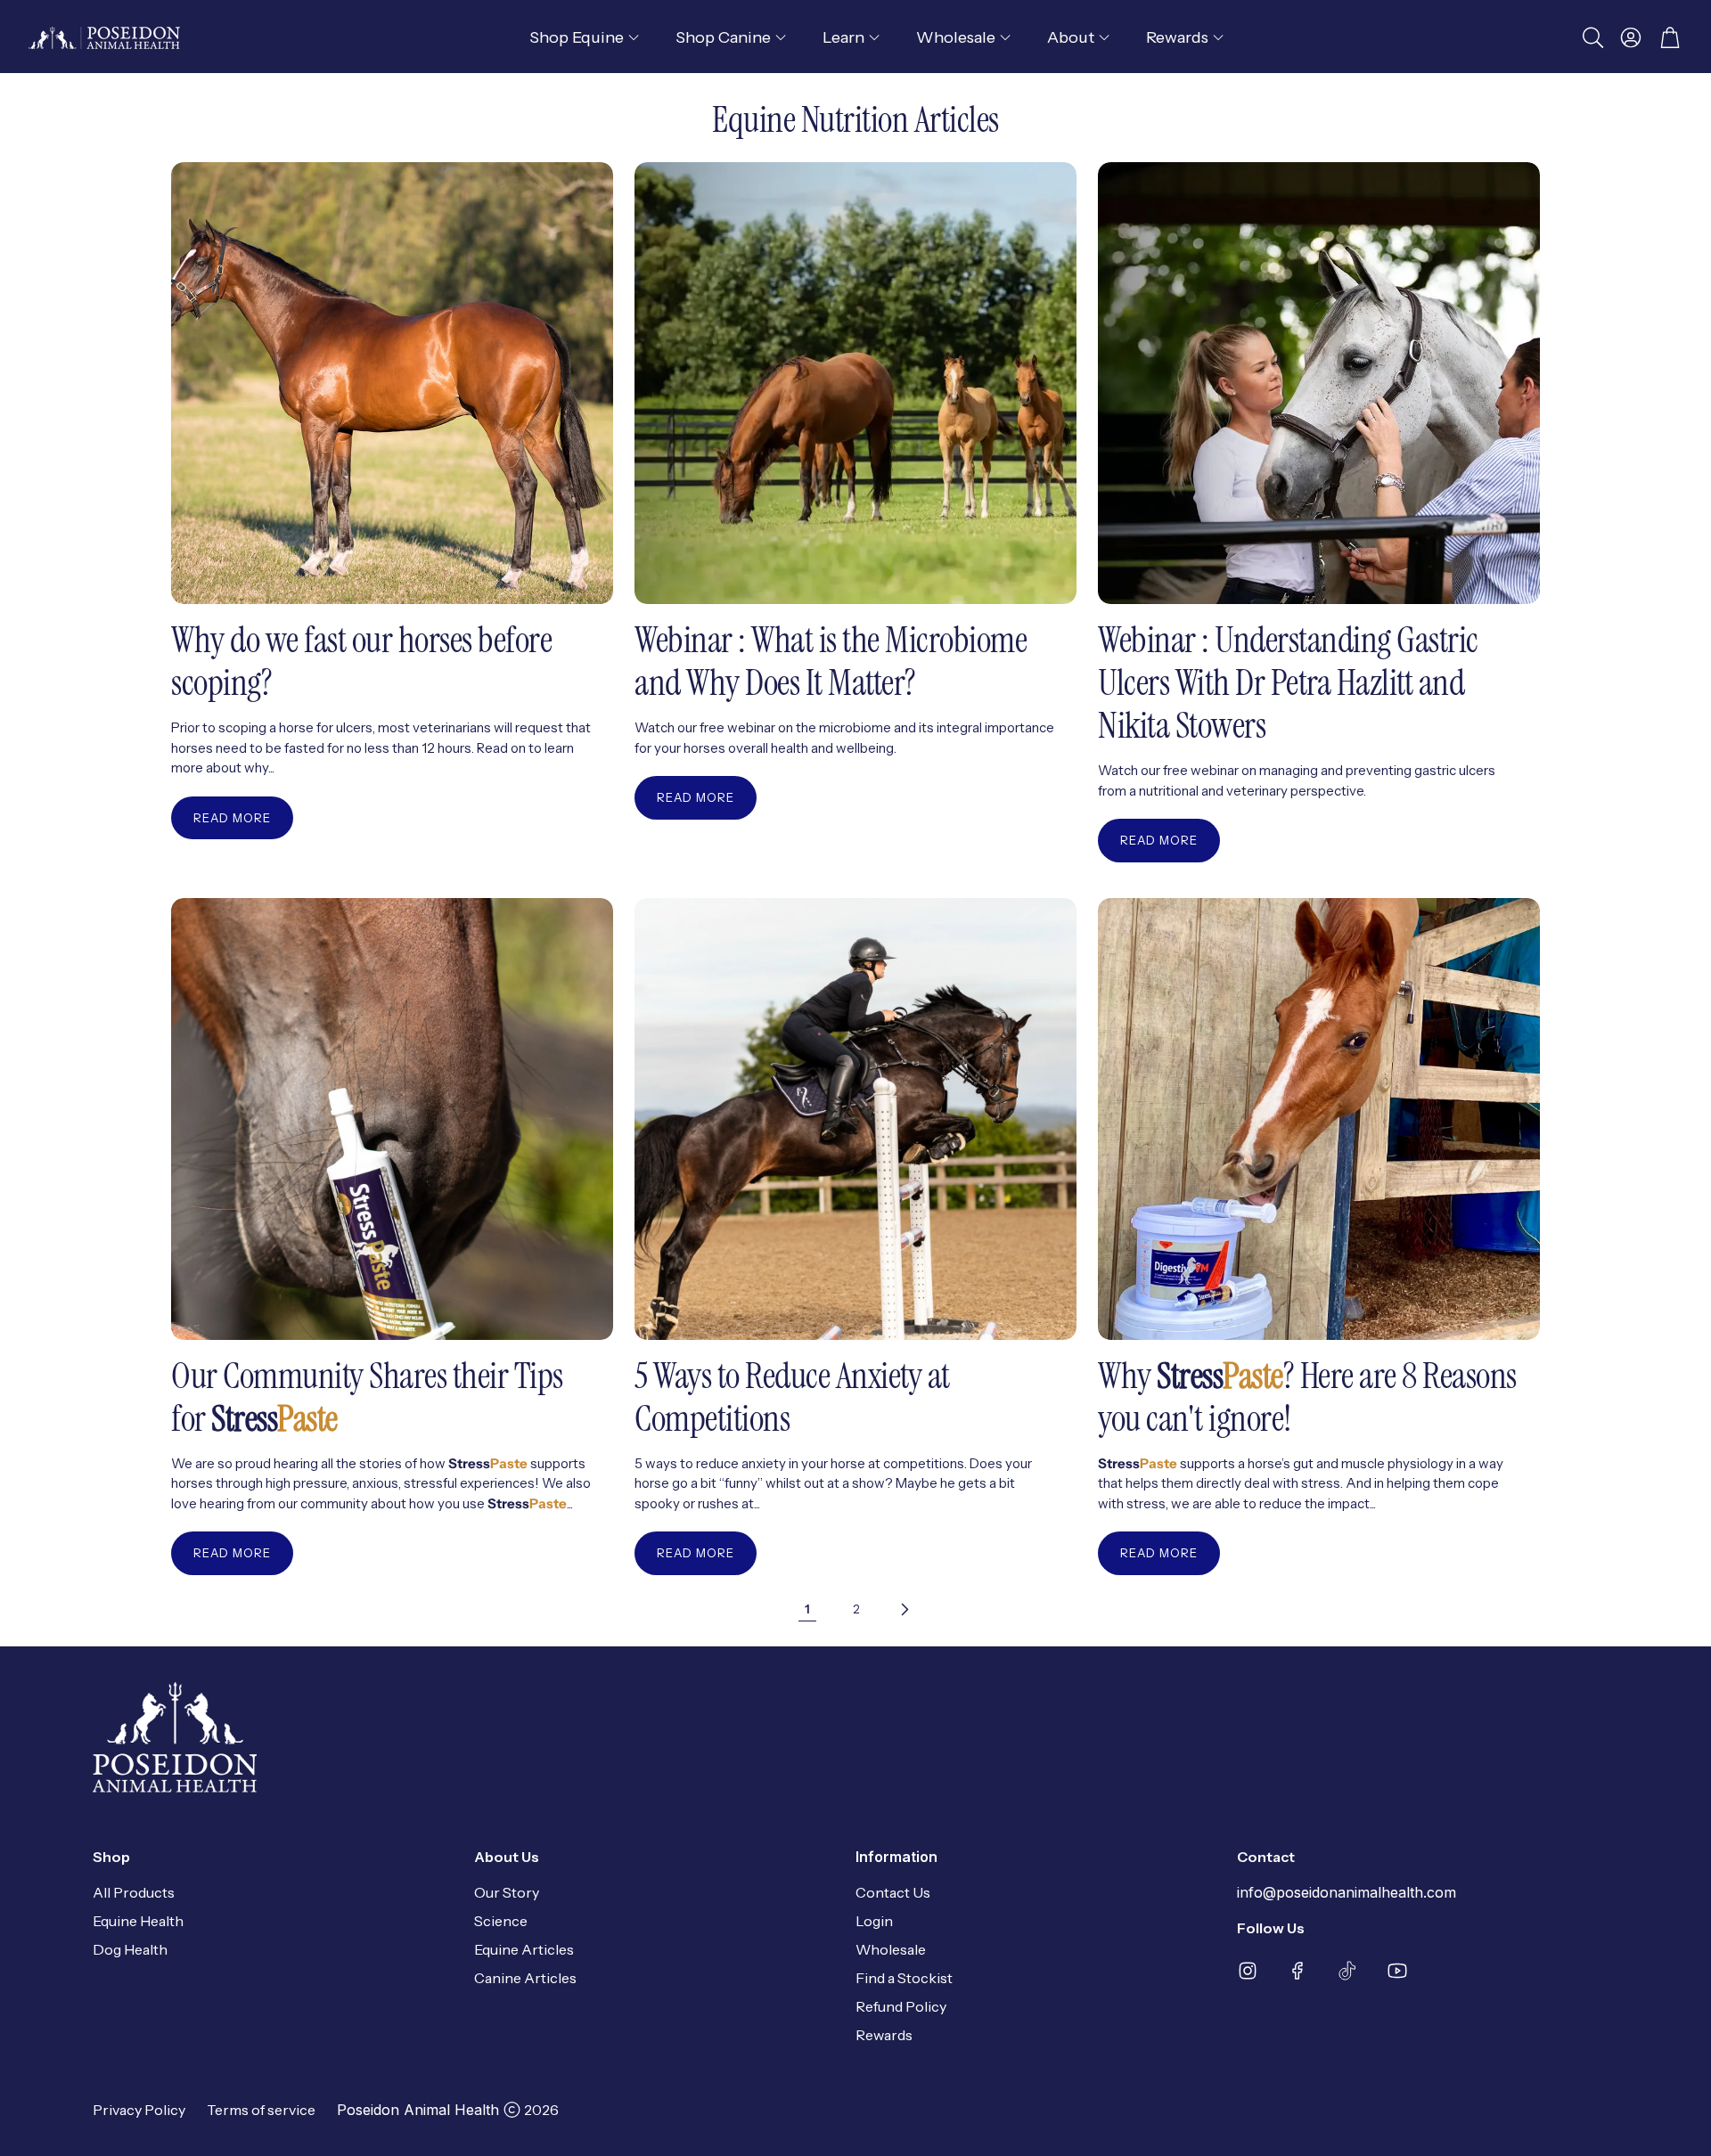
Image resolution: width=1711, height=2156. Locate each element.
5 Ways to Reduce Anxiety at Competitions (792, 1397)
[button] (1592, 37)
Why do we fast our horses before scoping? (361, 661)
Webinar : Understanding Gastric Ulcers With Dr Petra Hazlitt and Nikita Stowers (1288, 682)
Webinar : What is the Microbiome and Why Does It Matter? (831, 661)
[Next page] (904, 1609)
